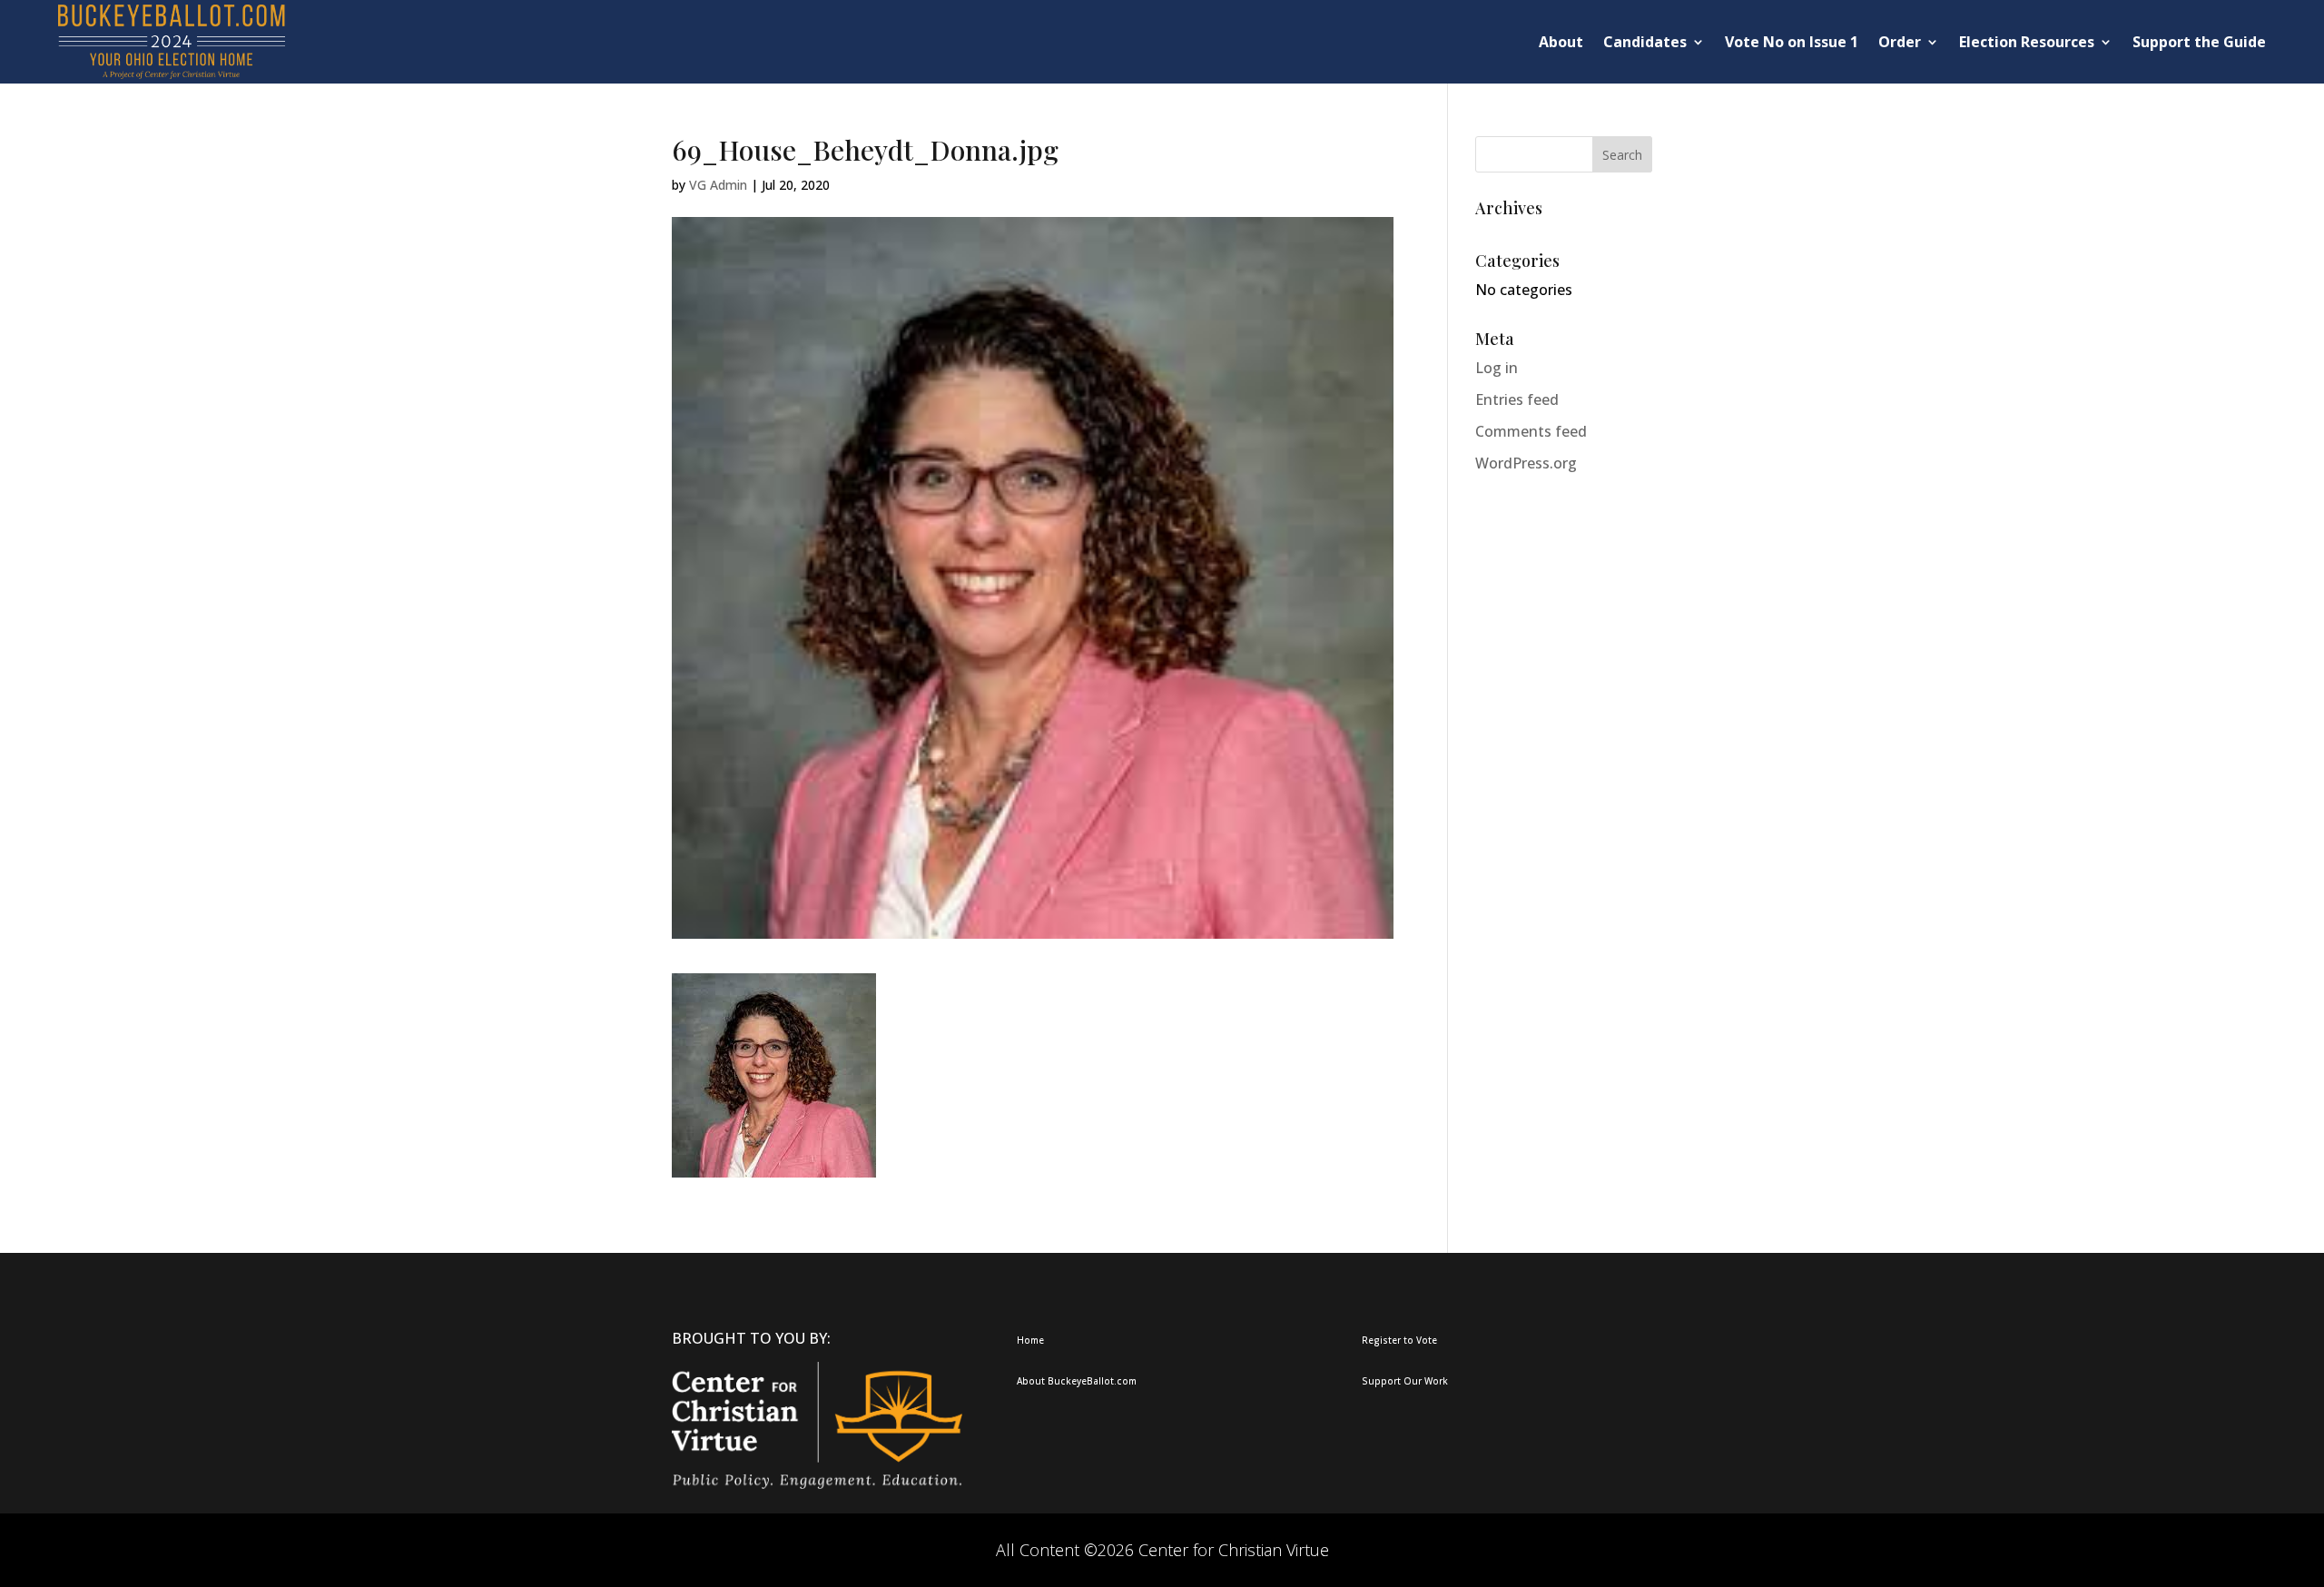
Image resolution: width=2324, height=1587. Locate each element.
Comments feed (1531, 431)
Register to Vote (1399, 1340)
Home (1030, 1340)
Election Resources (2027, 42)
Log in (1497, 368)
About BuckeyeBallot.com (1077, 1381)
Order (1900, 42)
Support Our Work (1405, 1381)
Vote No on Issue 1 (1792, 42)
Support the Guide (2199, 42)
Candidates (1645, 42)
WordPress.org (1526, 463)
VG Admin (718, 185)
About (1561, 42)
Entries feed (1517, 399)
